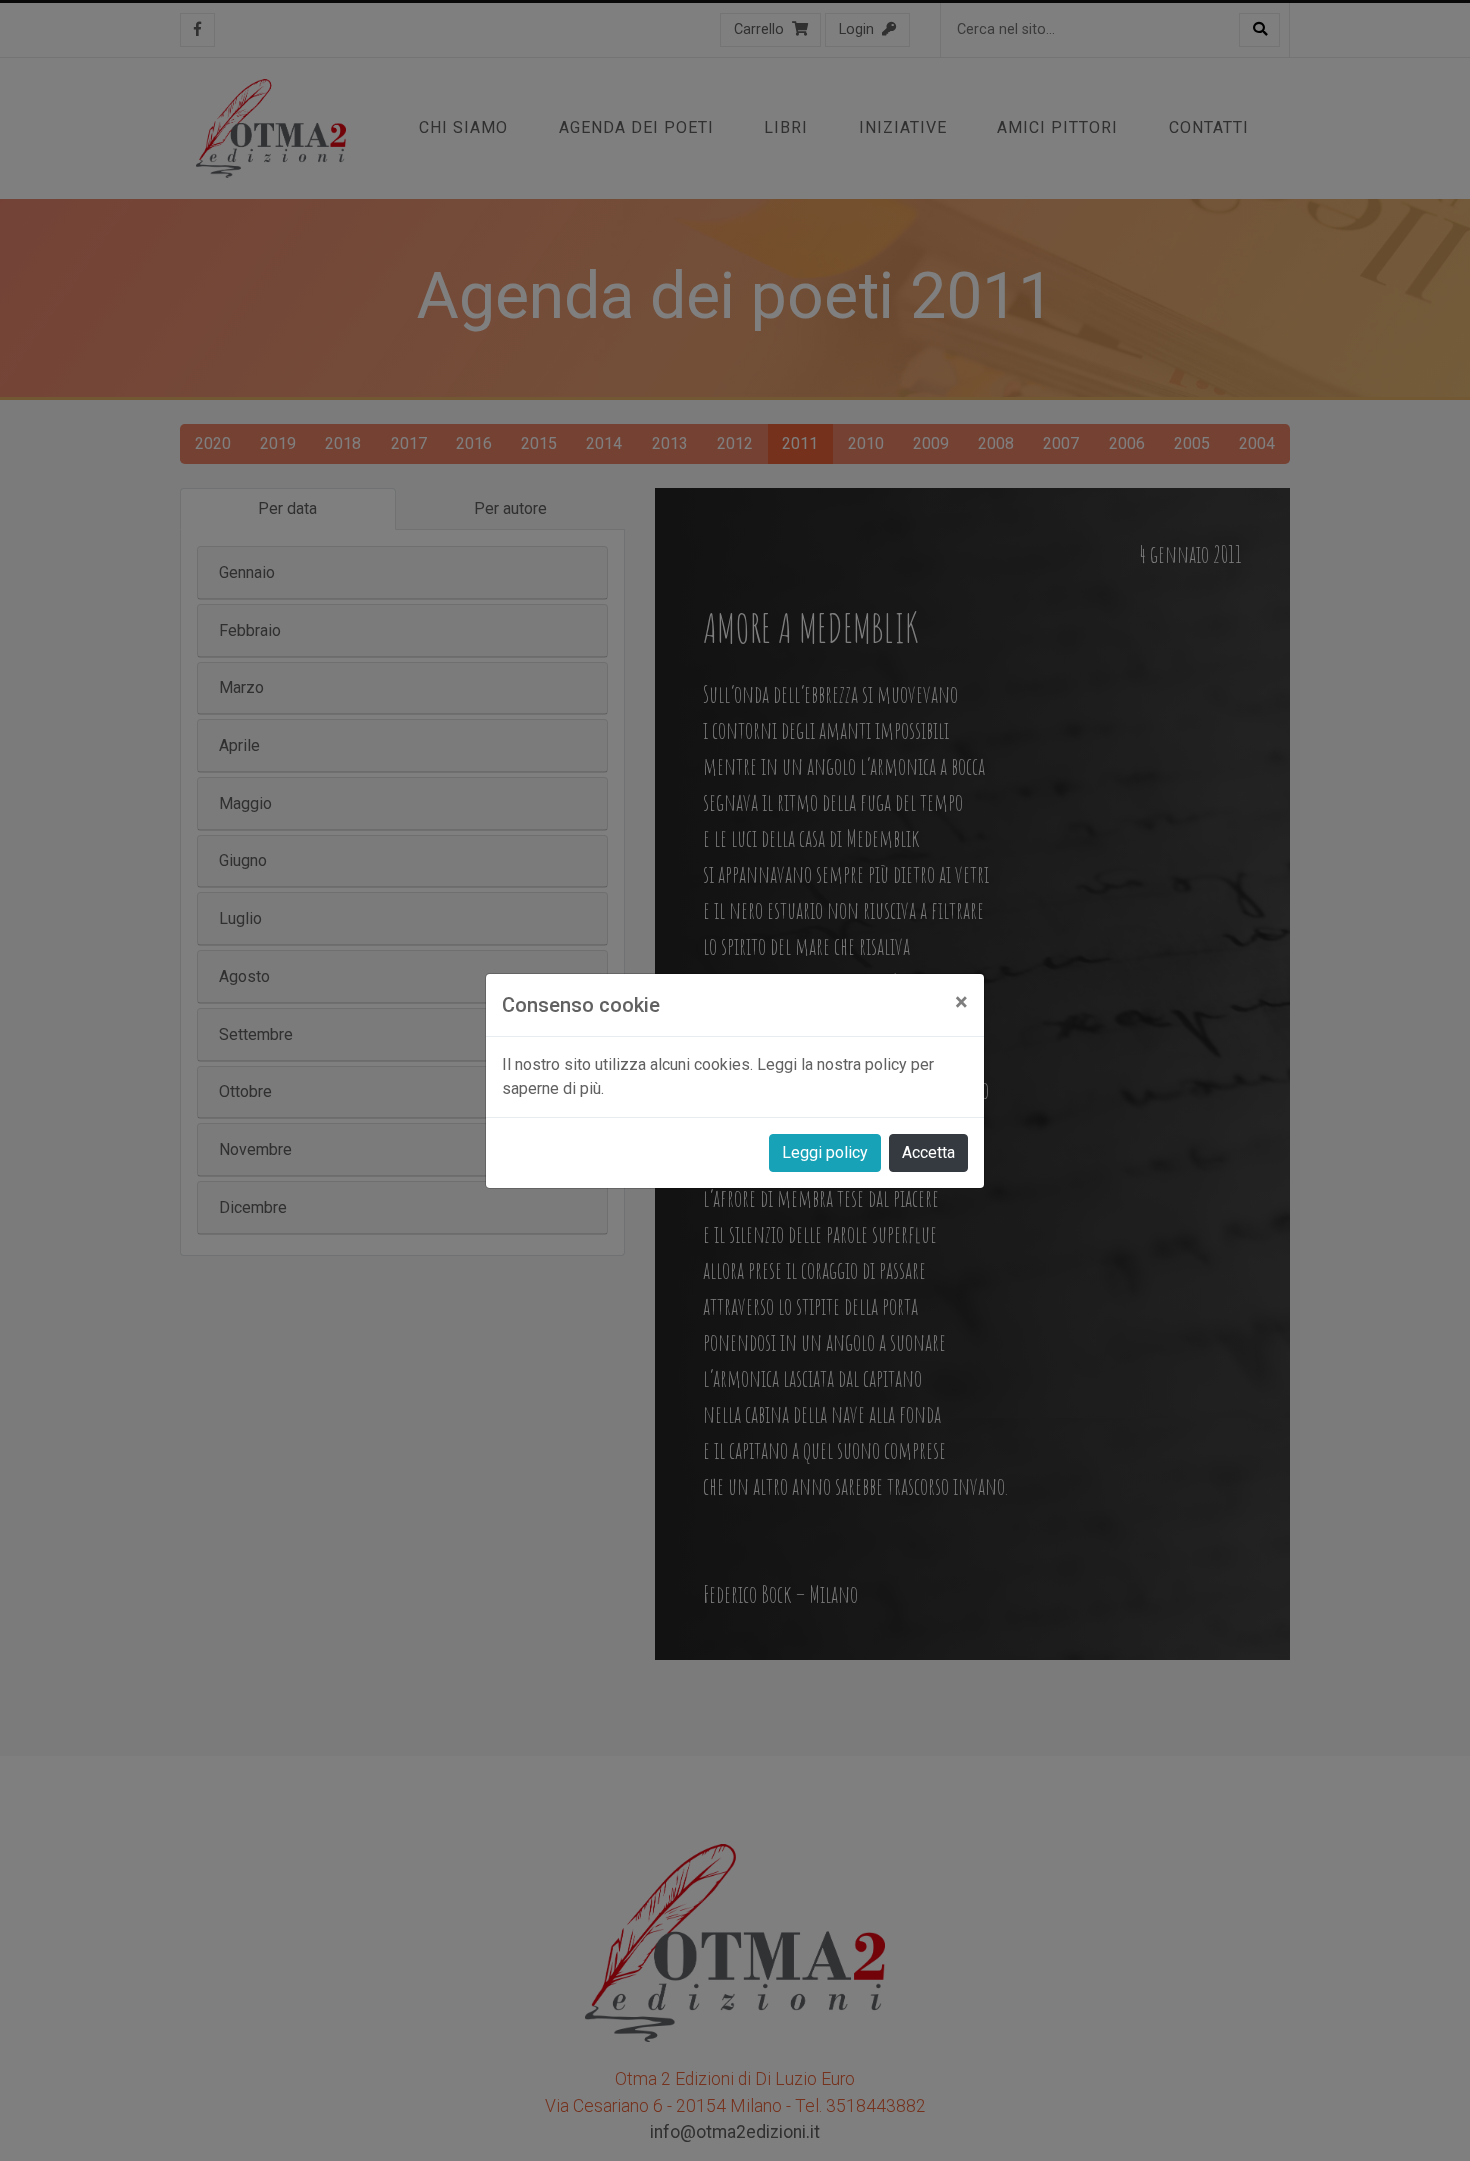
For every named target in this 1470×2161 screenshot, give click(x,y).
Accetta (928, 1152)
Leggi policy (825, 1152)
